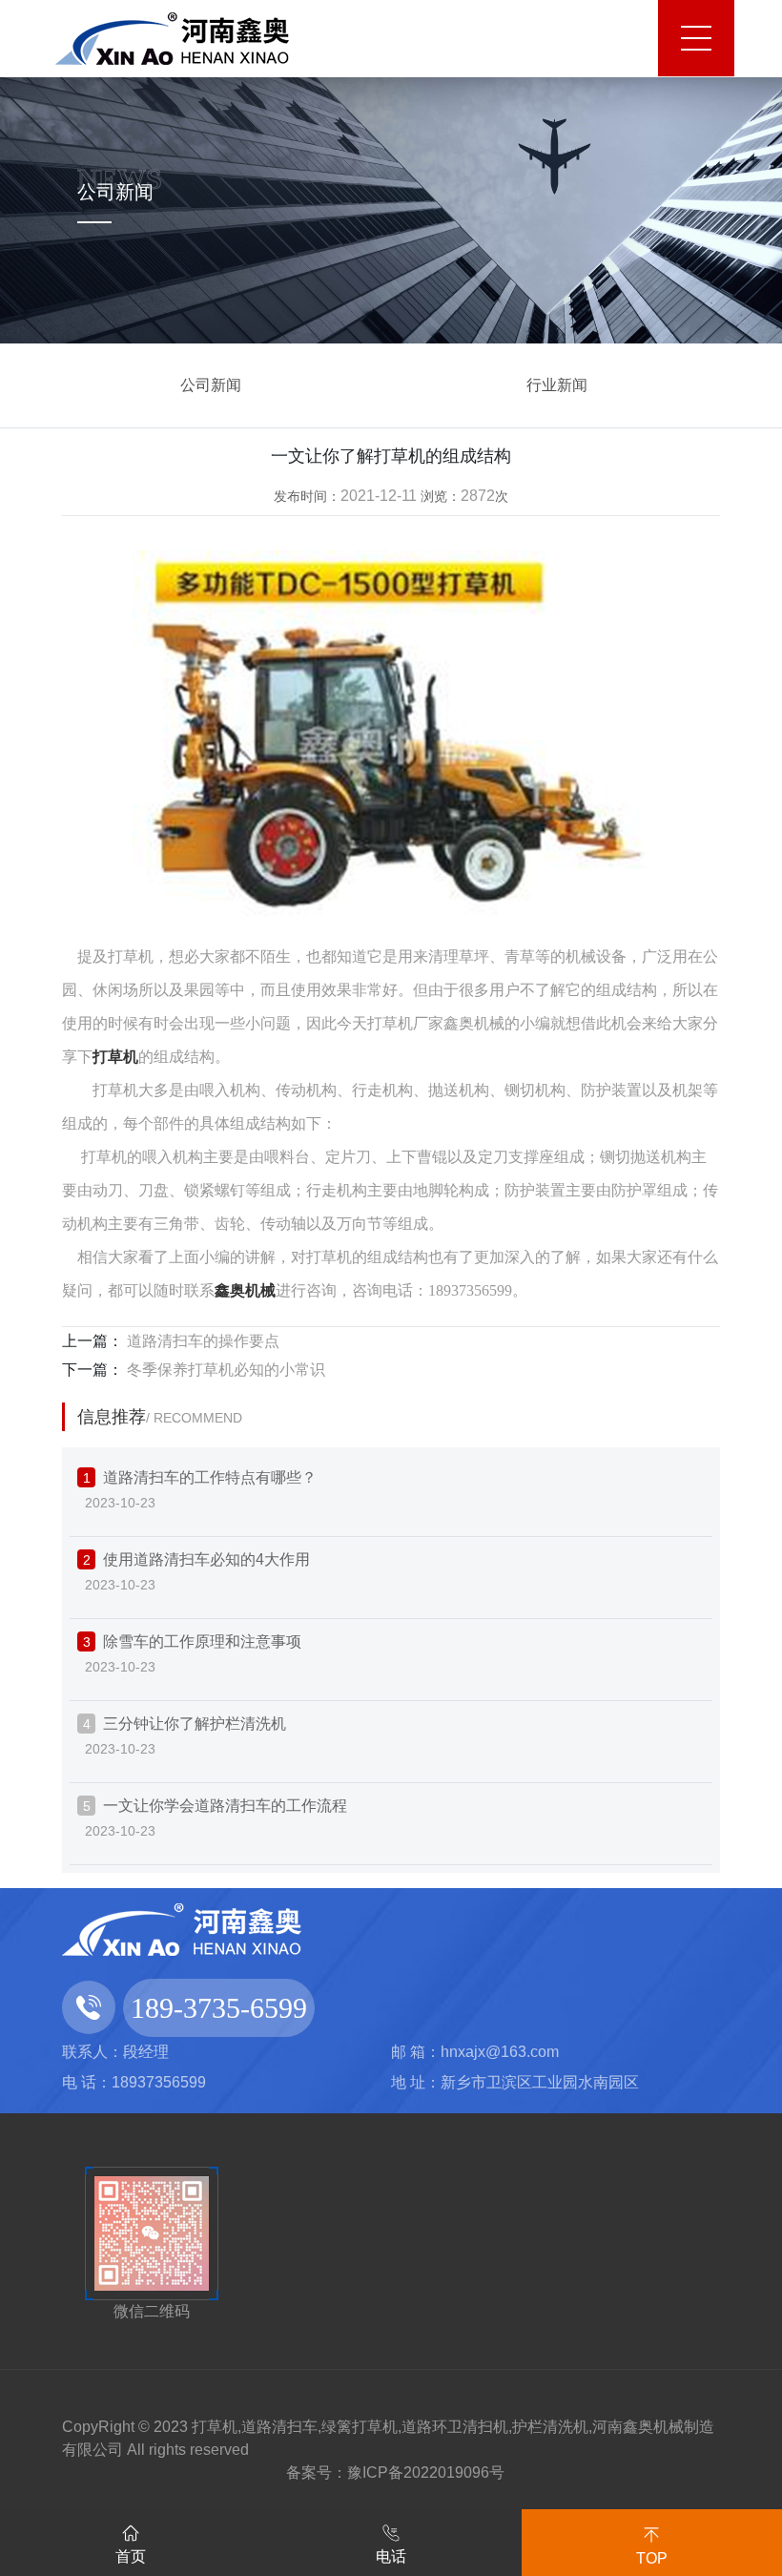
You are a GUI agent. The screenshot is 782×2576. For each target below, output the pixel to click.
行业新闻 (557, 385)
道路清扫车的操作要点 (201, 1341)
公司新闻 (211, 385)
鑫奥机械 (245, 1290)
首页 (131, 2556)
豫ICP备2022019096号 (426, 2472)
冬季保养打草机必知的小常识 (224, 1370)
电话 (391, 2556)
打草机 (115, 1057)
